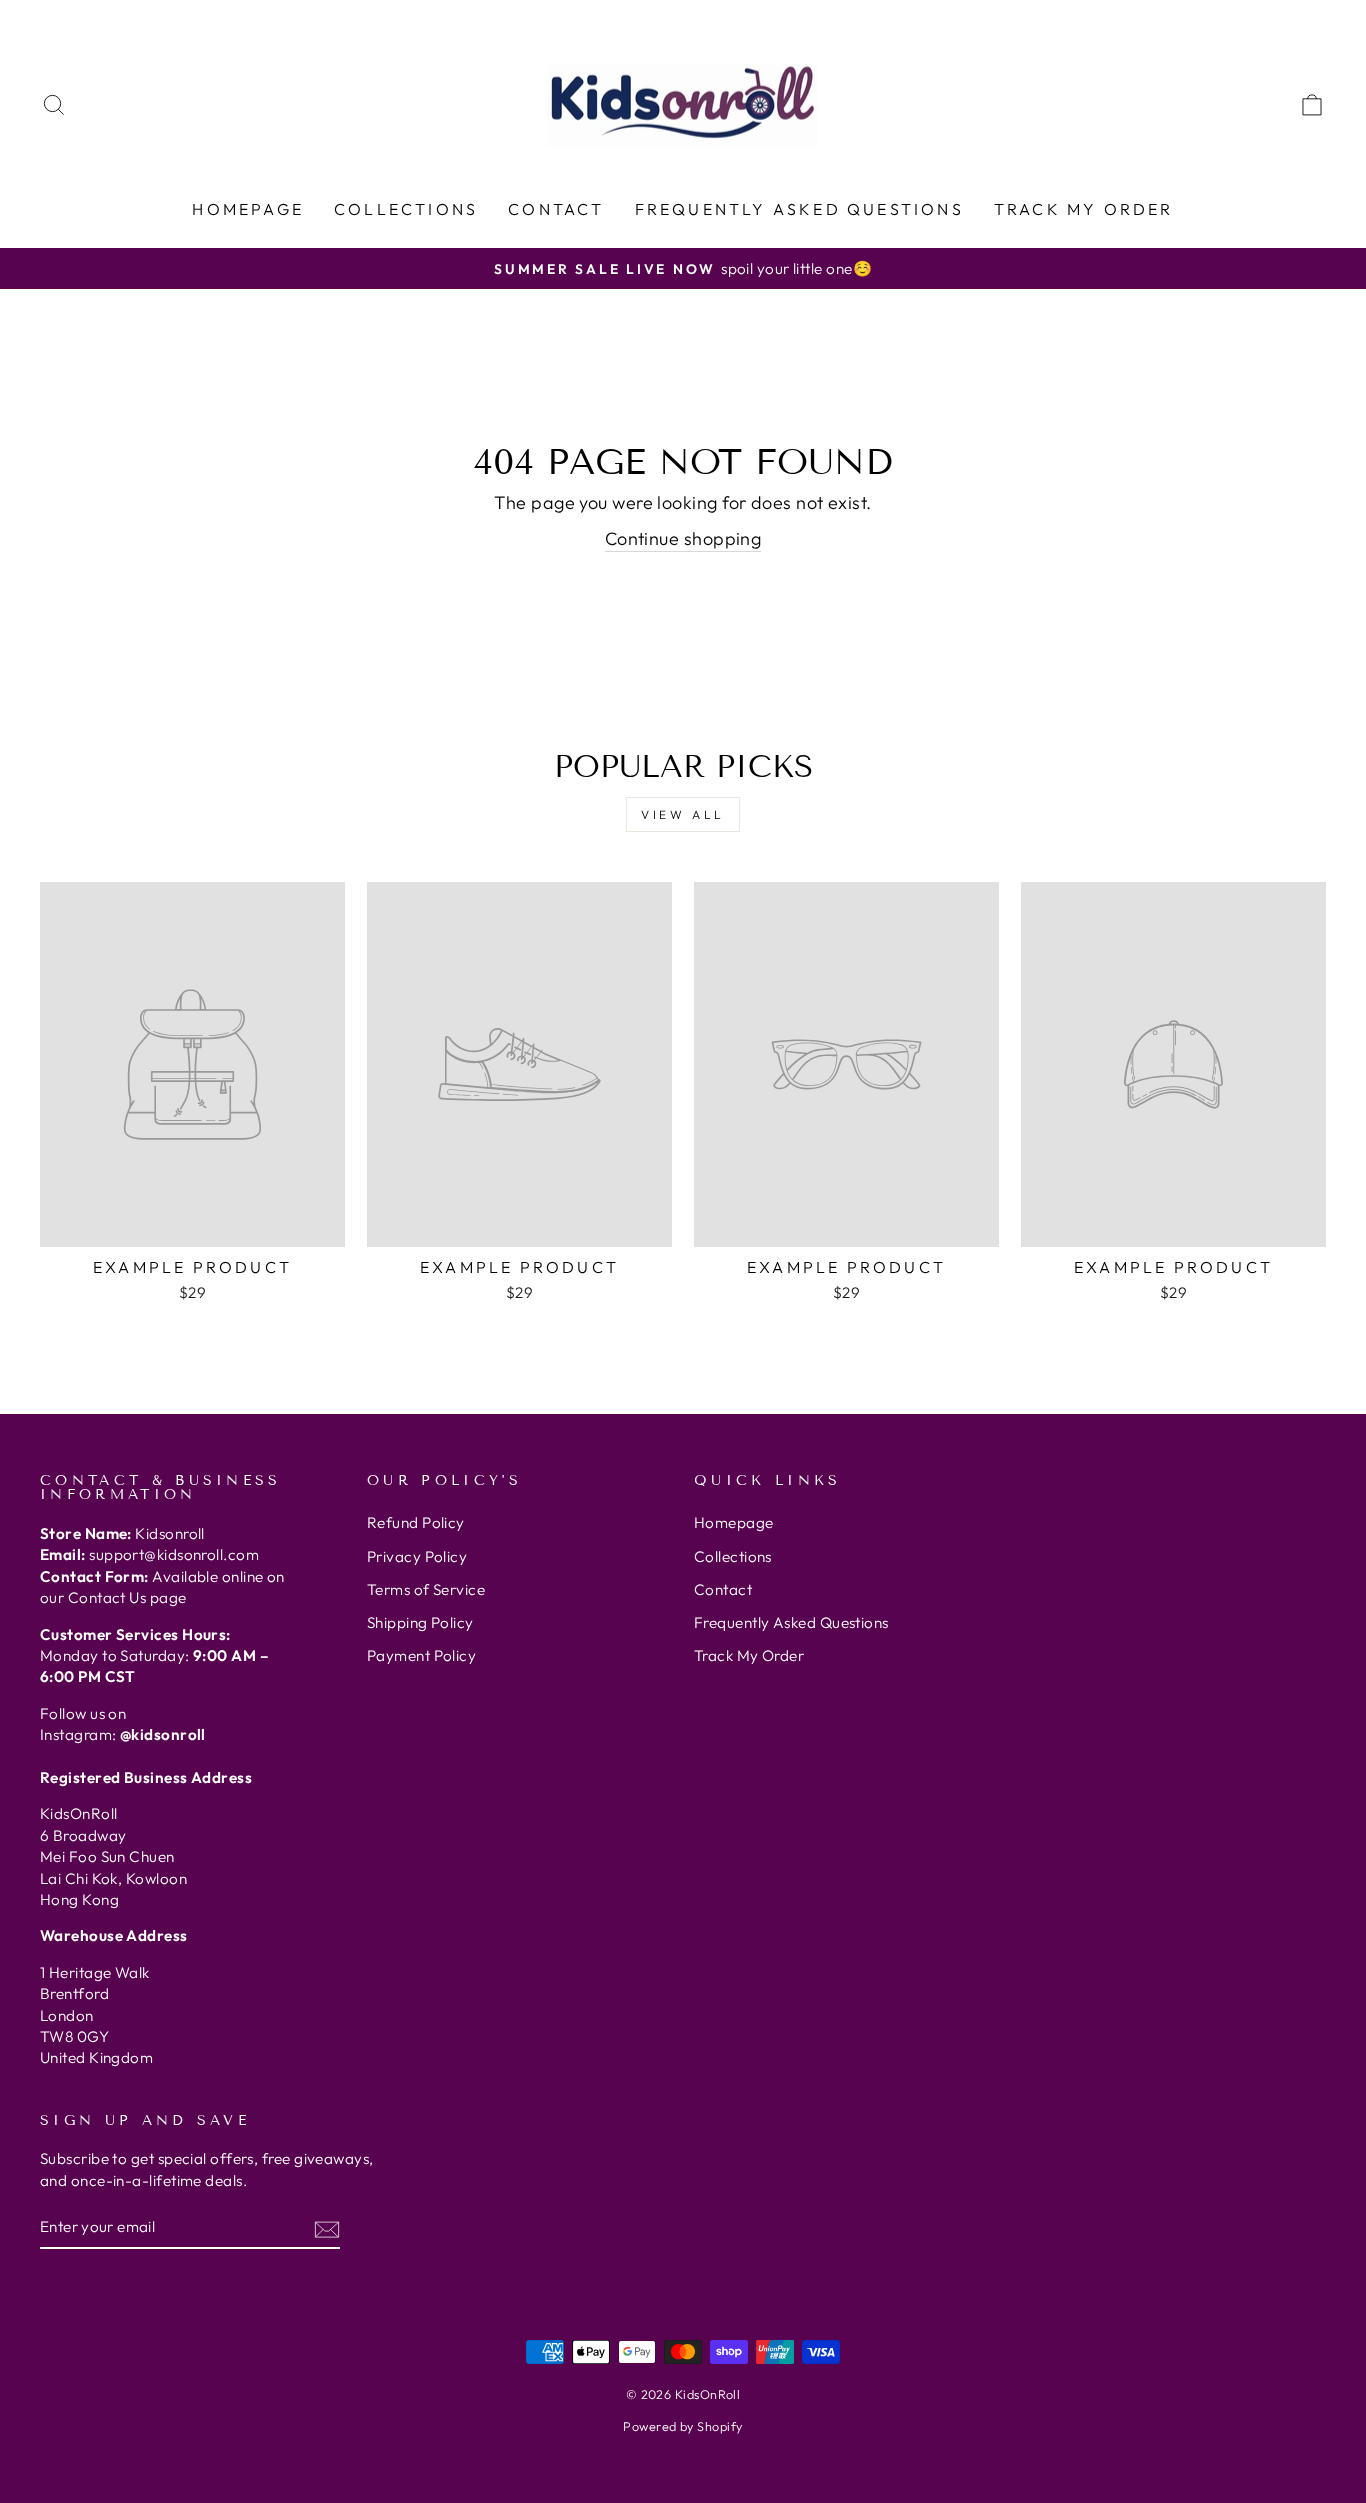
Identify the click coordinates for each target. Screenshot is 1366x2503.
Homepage (248, 209)
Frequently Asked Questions (799, 209)
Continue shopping (683, 538)
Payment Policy (421, 1655)
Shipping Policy (420, 1622)
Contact (556, 209)
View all (683, 814)
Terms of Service (426, 1589)
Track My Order (1084, 209)
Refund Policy (416, 1522)
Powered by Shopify (682, 2426)
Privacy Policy (417, 1556)
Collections (406, 209)
